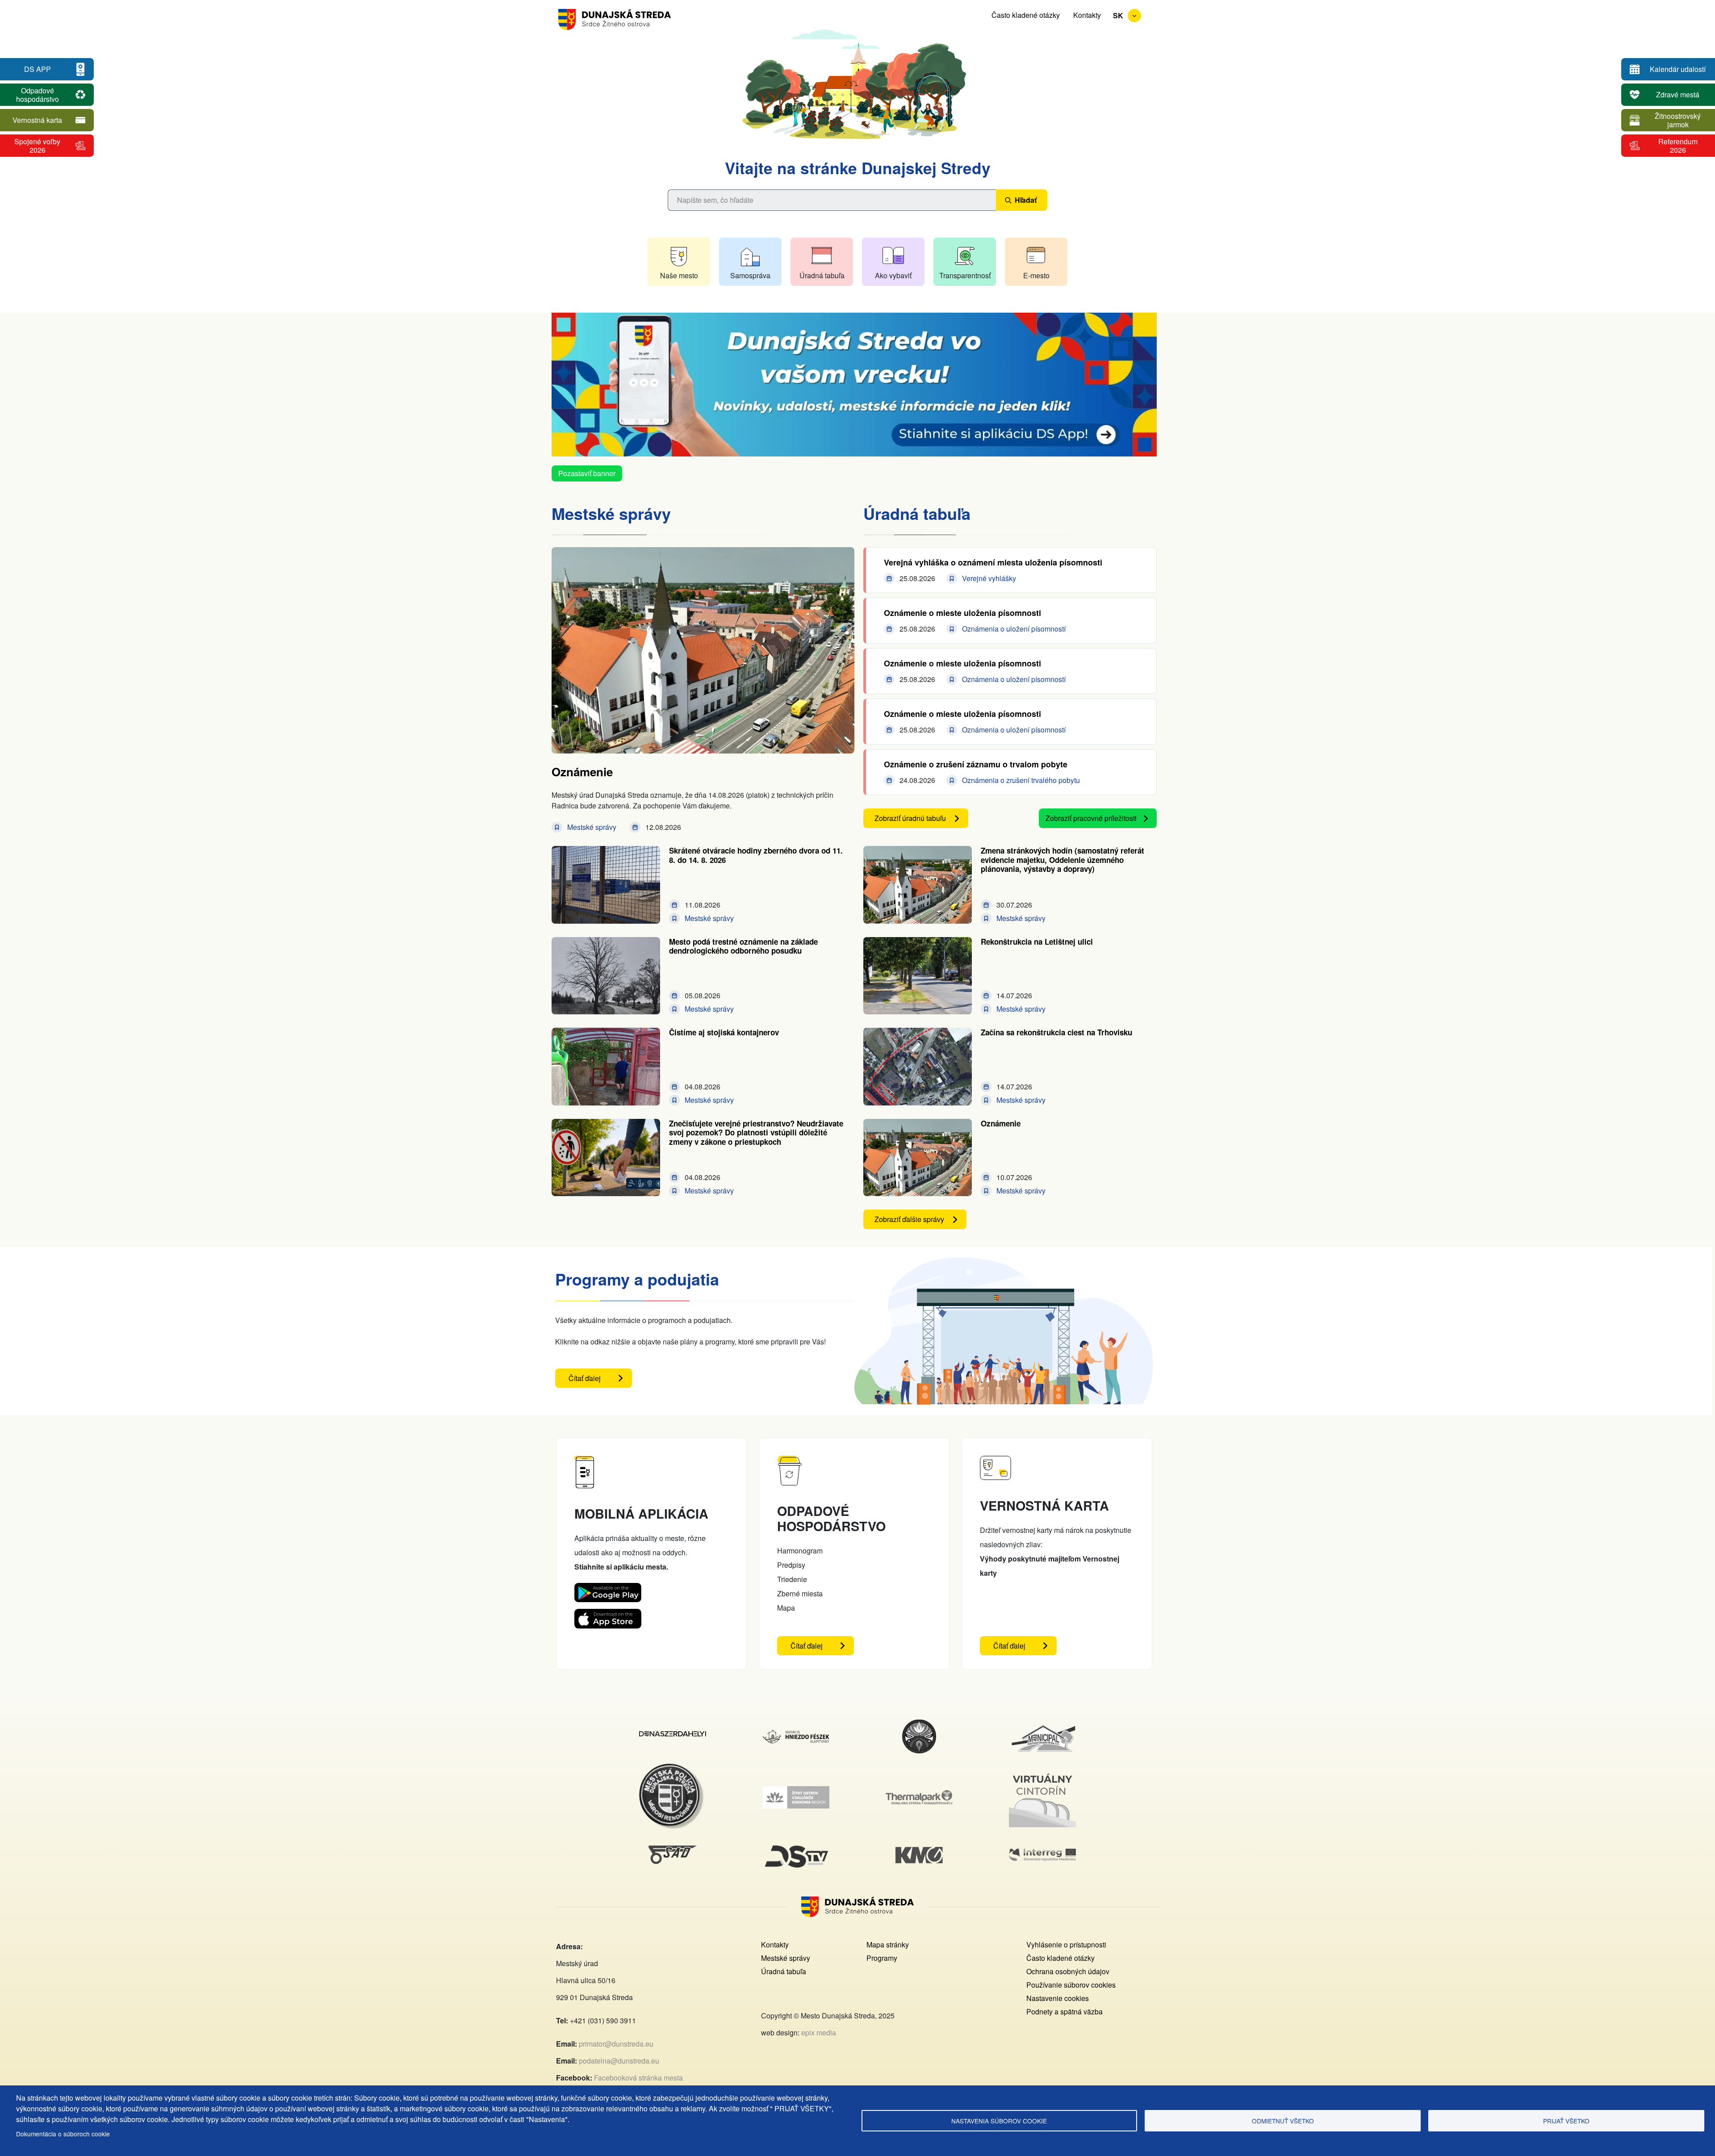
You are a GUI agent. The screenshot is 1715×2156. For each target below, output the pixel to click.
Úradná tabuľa (784, 1971)
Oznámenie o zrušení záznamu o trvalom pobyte (976, 764)
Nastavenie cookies (1058, 1998)
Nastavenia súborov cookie (999, 2121)
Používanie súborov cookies (1071, 1985)
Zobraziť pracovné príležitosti (1091, 818)
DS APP (38, 69)
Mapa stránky (888, 1945)
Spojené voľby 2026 (37, 146)
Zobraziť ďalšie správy (909, 1219)
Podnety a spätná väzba (1065, 2012)
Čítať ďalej (600, 1380)
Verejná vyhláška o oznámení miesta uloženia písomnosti (993, 562)
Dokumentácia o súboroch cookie (63, 2134)
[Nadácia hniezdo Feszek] (796, 1735)
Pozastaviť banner (587, 473)
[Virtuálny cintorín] (1042, 1772)
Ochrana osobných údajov (1068, 1971)
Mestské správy (786, 1958)
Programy (882, 1958)
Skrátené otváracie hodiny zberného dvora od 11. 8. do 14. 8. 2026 (756, 855)
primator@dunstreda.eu (616, 2044)
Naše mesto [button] (679, 275)
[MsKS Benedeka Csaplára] (919, 1724)
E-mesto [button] (1036, 275)
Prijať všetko (1566, 2121)
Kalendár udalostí (1678, 69)
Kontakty (1087, 15)
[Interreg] (1042, 1854)
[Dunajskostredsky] (673, 1736)
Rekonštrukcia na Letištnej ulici (1037, 942)
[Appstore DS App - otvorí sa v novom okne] (608, 1616)
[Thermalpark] (919, 1795)
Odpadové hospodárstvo (38, 95)
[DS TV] (796, 1845)
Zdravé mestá (1678, 94)
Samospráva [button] (750, 275)
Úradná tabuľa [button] (822, 275)
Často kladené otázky (1026, 15)
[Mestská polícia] (673, 1769)
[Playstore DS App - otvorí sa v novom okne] (608, 1590)
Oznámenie (582, 772)
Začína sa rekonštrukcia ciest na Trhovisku (1056, 1032)
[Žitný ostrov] (796, 1791)
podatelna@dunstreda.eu (619, 2061)
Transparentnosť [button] (965, 275)
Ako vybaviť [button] (893, 275)
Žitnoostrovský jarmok (1678, 120)
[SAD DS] (673, 1851)
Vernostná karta (37, 120)
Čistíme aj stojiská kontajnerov (724, 1032)
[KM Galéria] (919, 1852)
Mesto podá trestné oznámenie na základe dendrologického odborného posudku (743, 946)
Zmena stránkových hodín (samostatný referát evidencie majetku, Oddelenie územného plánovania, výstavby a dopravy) (1062, 860)
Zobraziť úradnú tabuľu (910, 818)
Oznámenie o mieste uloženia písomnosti (962, 613)
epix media (819, 2033)
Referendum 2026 (1678, 146)
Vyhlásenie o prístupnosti (1066, 1945)
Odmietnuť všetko (1283, 2121)
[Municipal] (1042, 1724)
